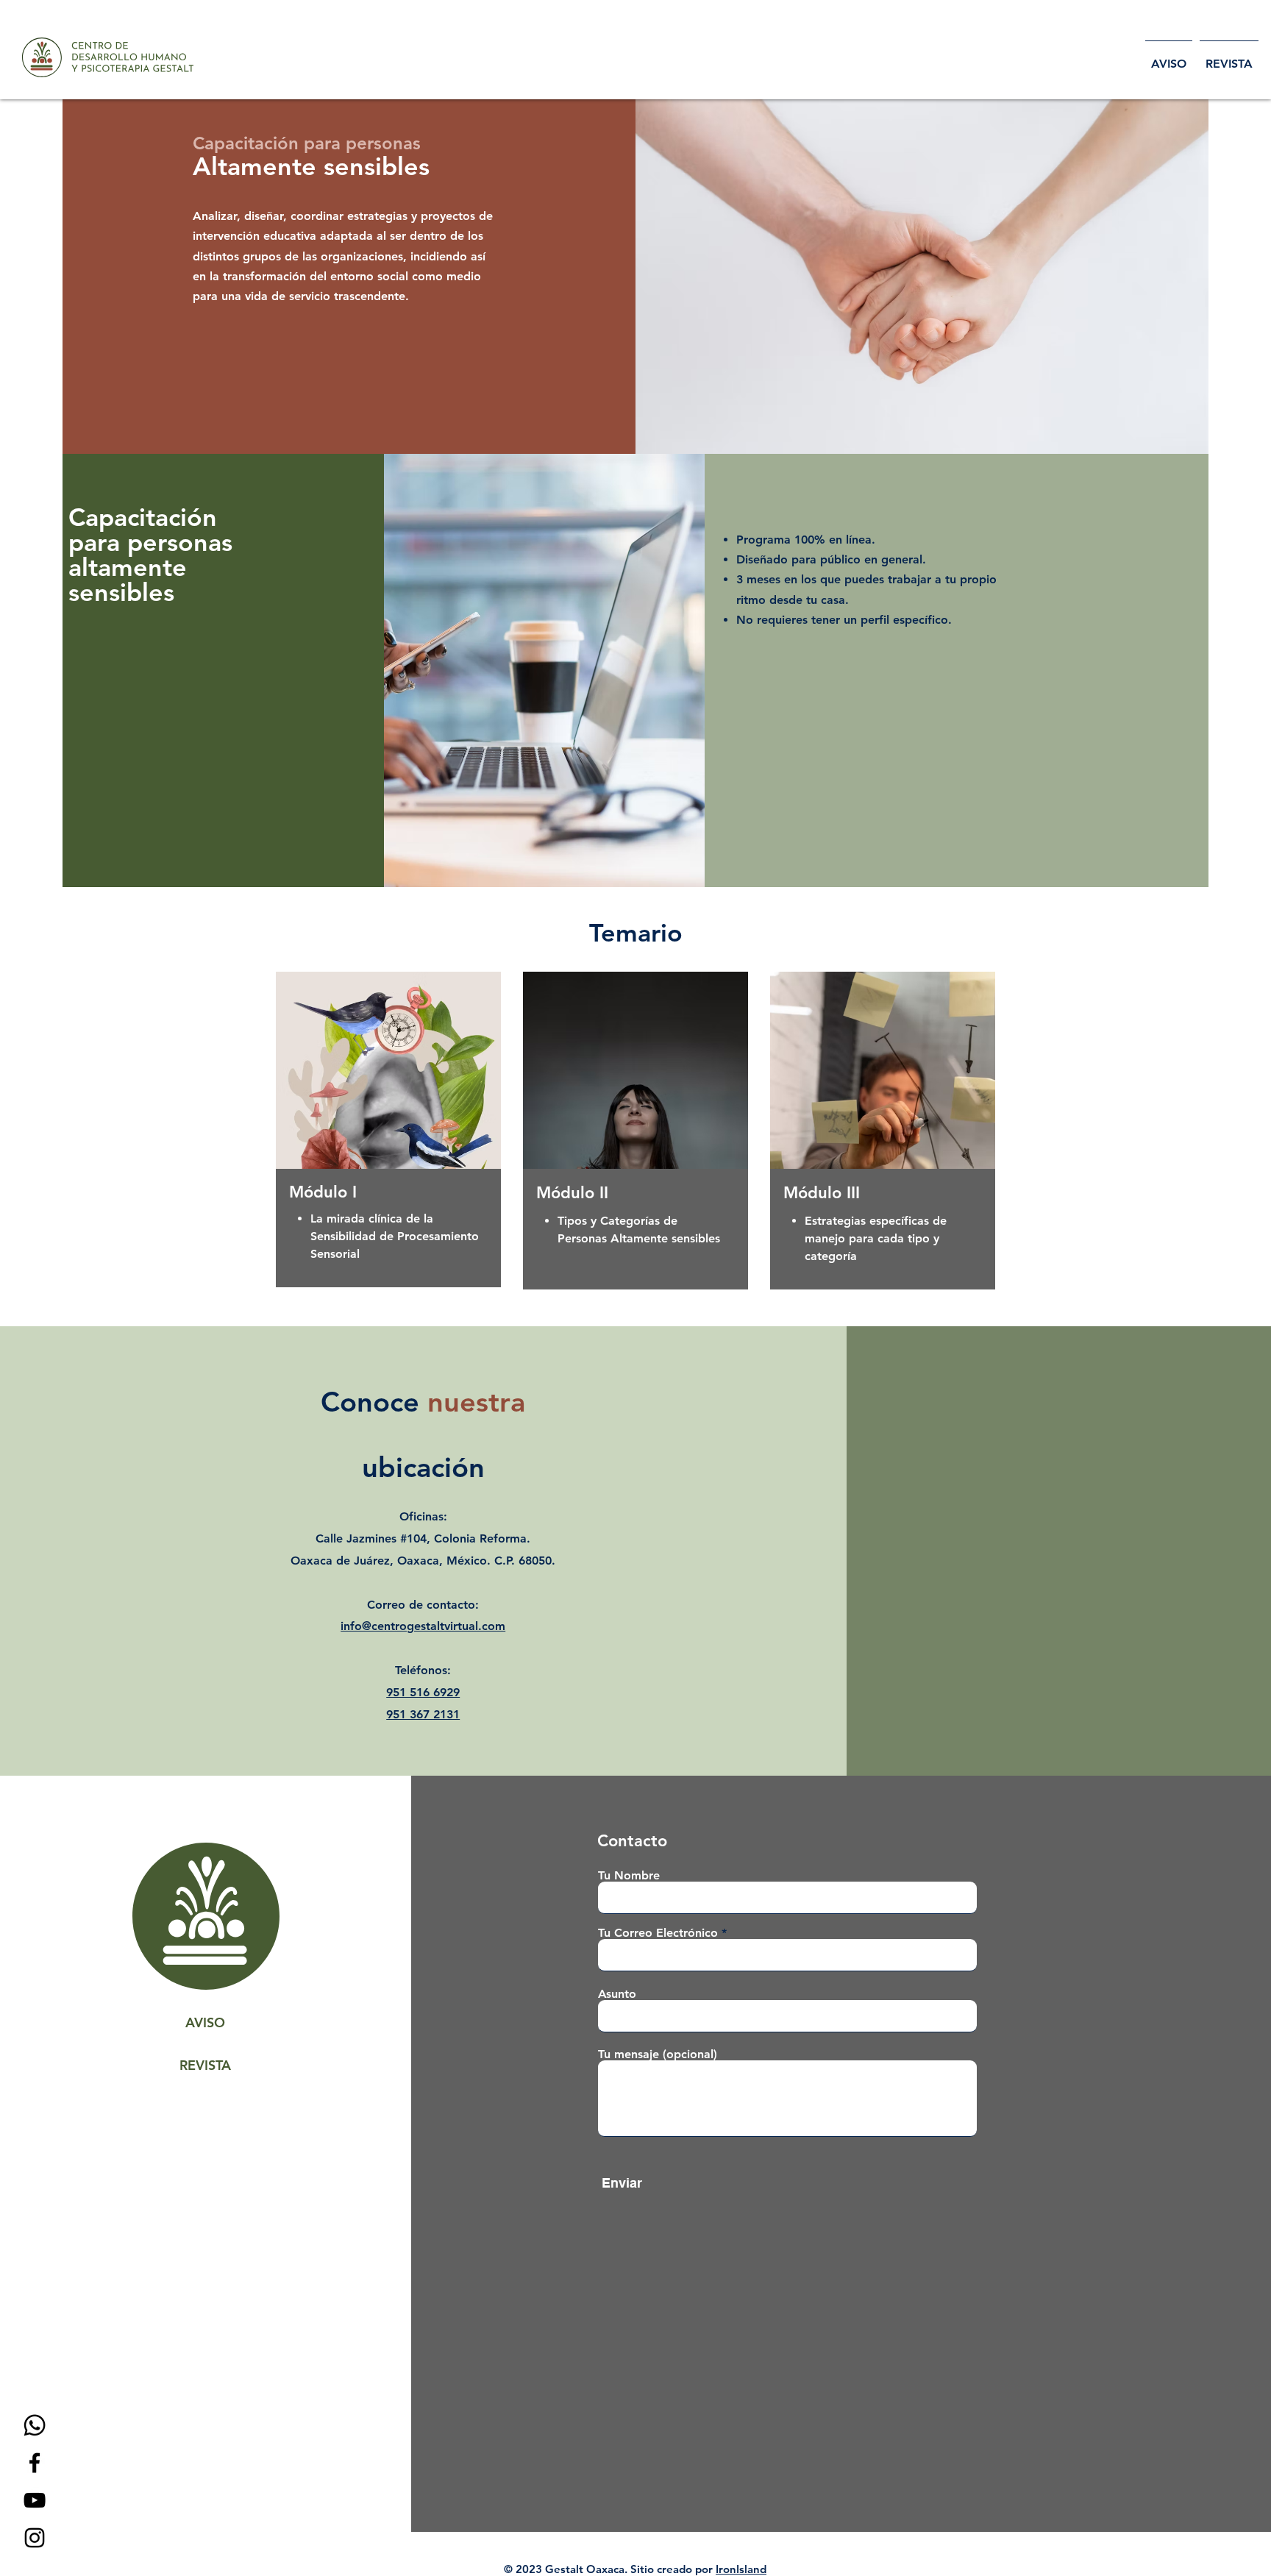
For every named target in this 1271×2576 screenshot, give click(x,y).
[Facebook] (35, 2463)
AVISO (205, 2022)
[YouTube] (35, 2500)
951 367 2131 (423, 1714)
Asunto (617, 1994)
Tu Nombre (629, 1876)
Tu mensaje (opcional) (658, 2054)
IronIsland (741, 2569)
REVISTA (205, 2065)
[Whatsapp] (35, 2425)
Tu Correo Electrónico (658, 1933)
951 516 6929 (423, 1692)
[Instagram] (35, 2538)
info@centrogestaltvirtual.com (423, 1626)
